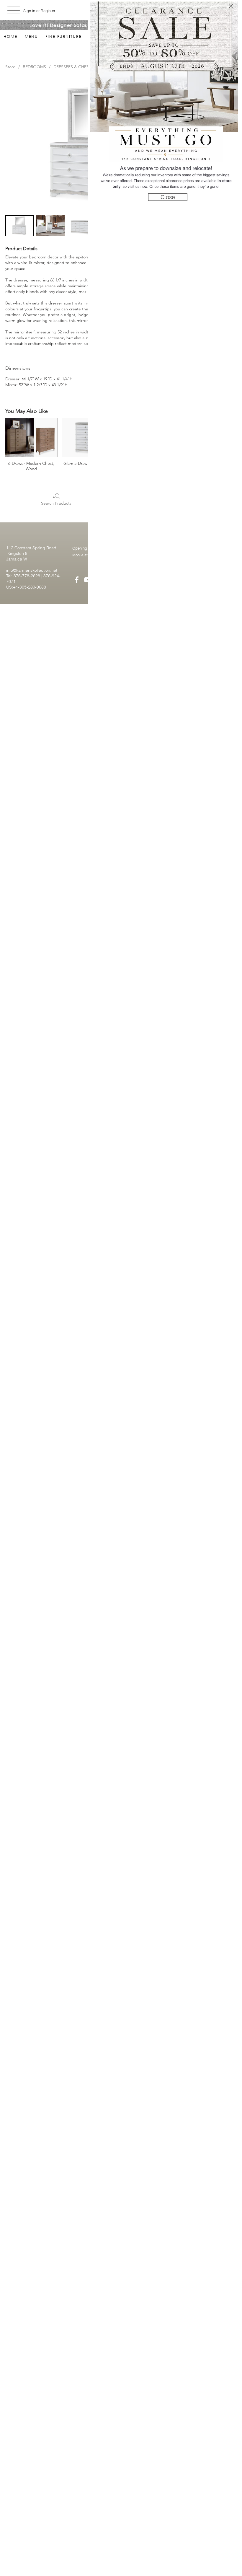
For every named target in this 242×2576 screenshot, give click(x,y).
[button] (231, 6)
